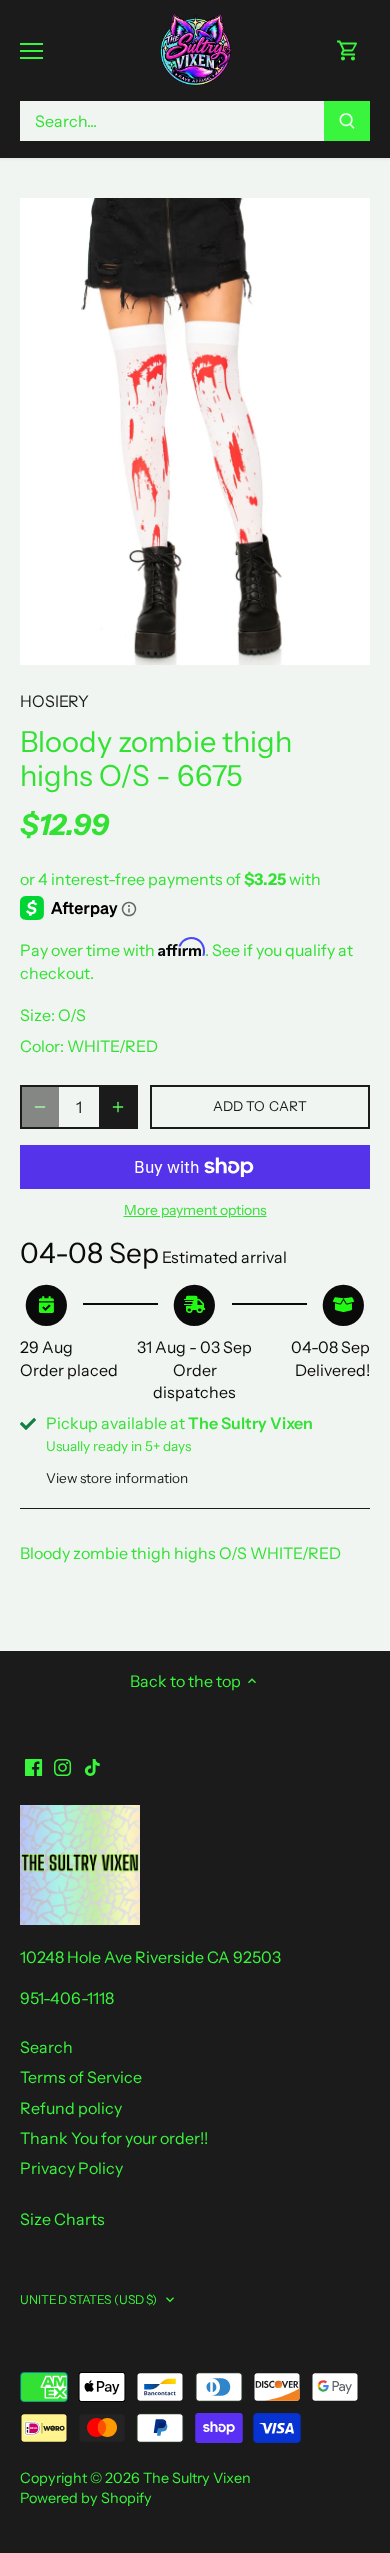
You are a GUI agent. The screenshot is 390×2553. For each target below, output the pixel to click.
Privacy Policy (71, 2168)
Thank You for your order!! (114, 2138)
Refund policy (71, 2108)
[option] (195, 431)
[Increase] (118, 1107)
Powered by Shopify (86, 2498)
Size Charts (62, 2219)
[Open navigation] (31, 51)
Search (46, 2047)
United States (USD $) (89, 2299)
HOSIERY (54, 701)
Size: (37, 1015)
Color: (42, 1046)
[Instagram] (62, 1765)
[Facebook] (33, 1765)
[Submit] (347, 121)
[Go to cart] (348, 50)
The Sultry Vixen (197, 2478)
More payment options (195, 1210)
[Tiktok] (92, 1765)
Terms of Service (81, 2077)
